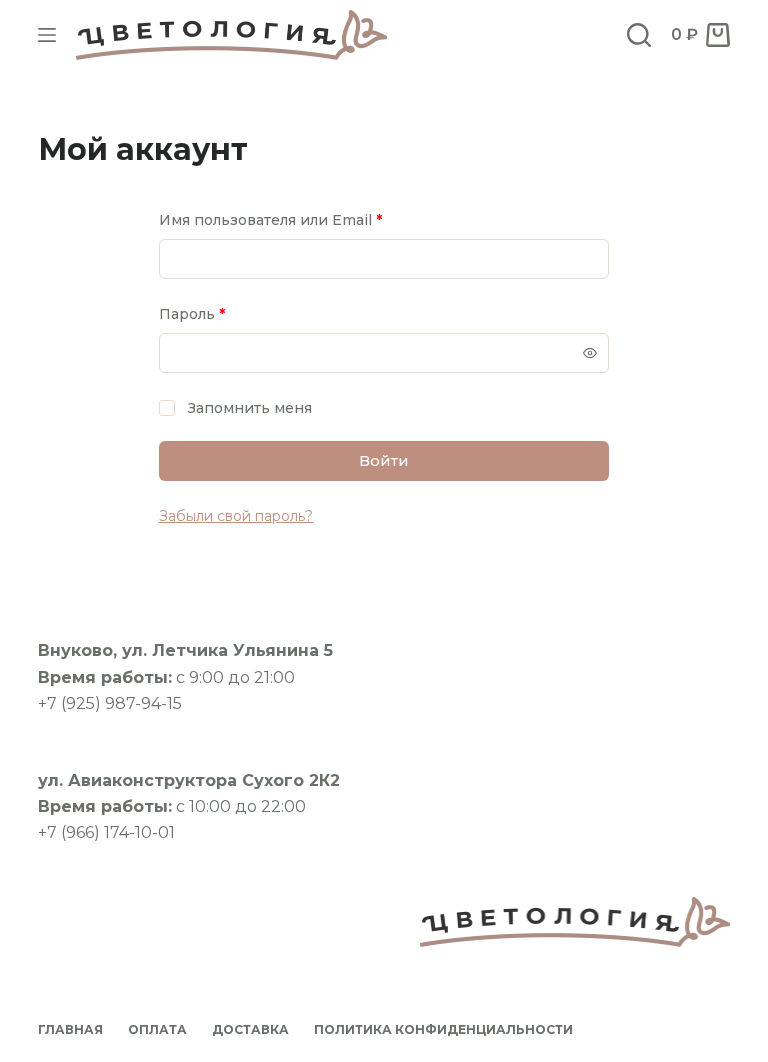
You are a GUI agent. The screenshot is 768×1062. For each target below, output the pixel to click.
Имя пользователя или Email (318, 219)
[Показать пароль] (590, 353)
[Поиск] (639, 35)
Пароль (240, 313)
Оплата (157, 1029)
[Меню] (47, 35)
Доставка (250, 1029)
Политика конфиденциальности (443, 1029)
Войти (384, 460)
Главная (70, 1029)
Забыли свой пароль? (236, 516)
